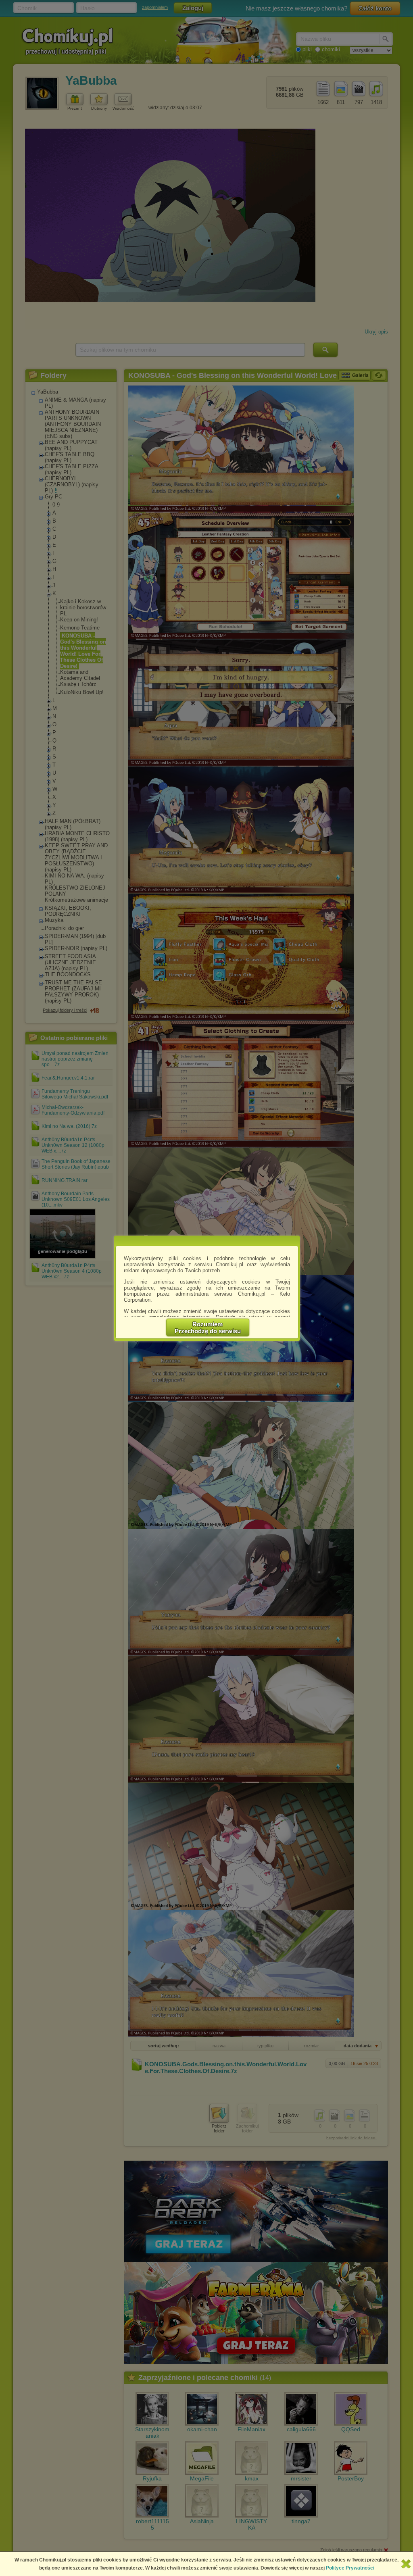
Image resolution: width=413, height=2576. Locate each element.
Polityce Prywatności (350, 2568)
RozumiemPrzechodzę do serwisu (208, 1328)
